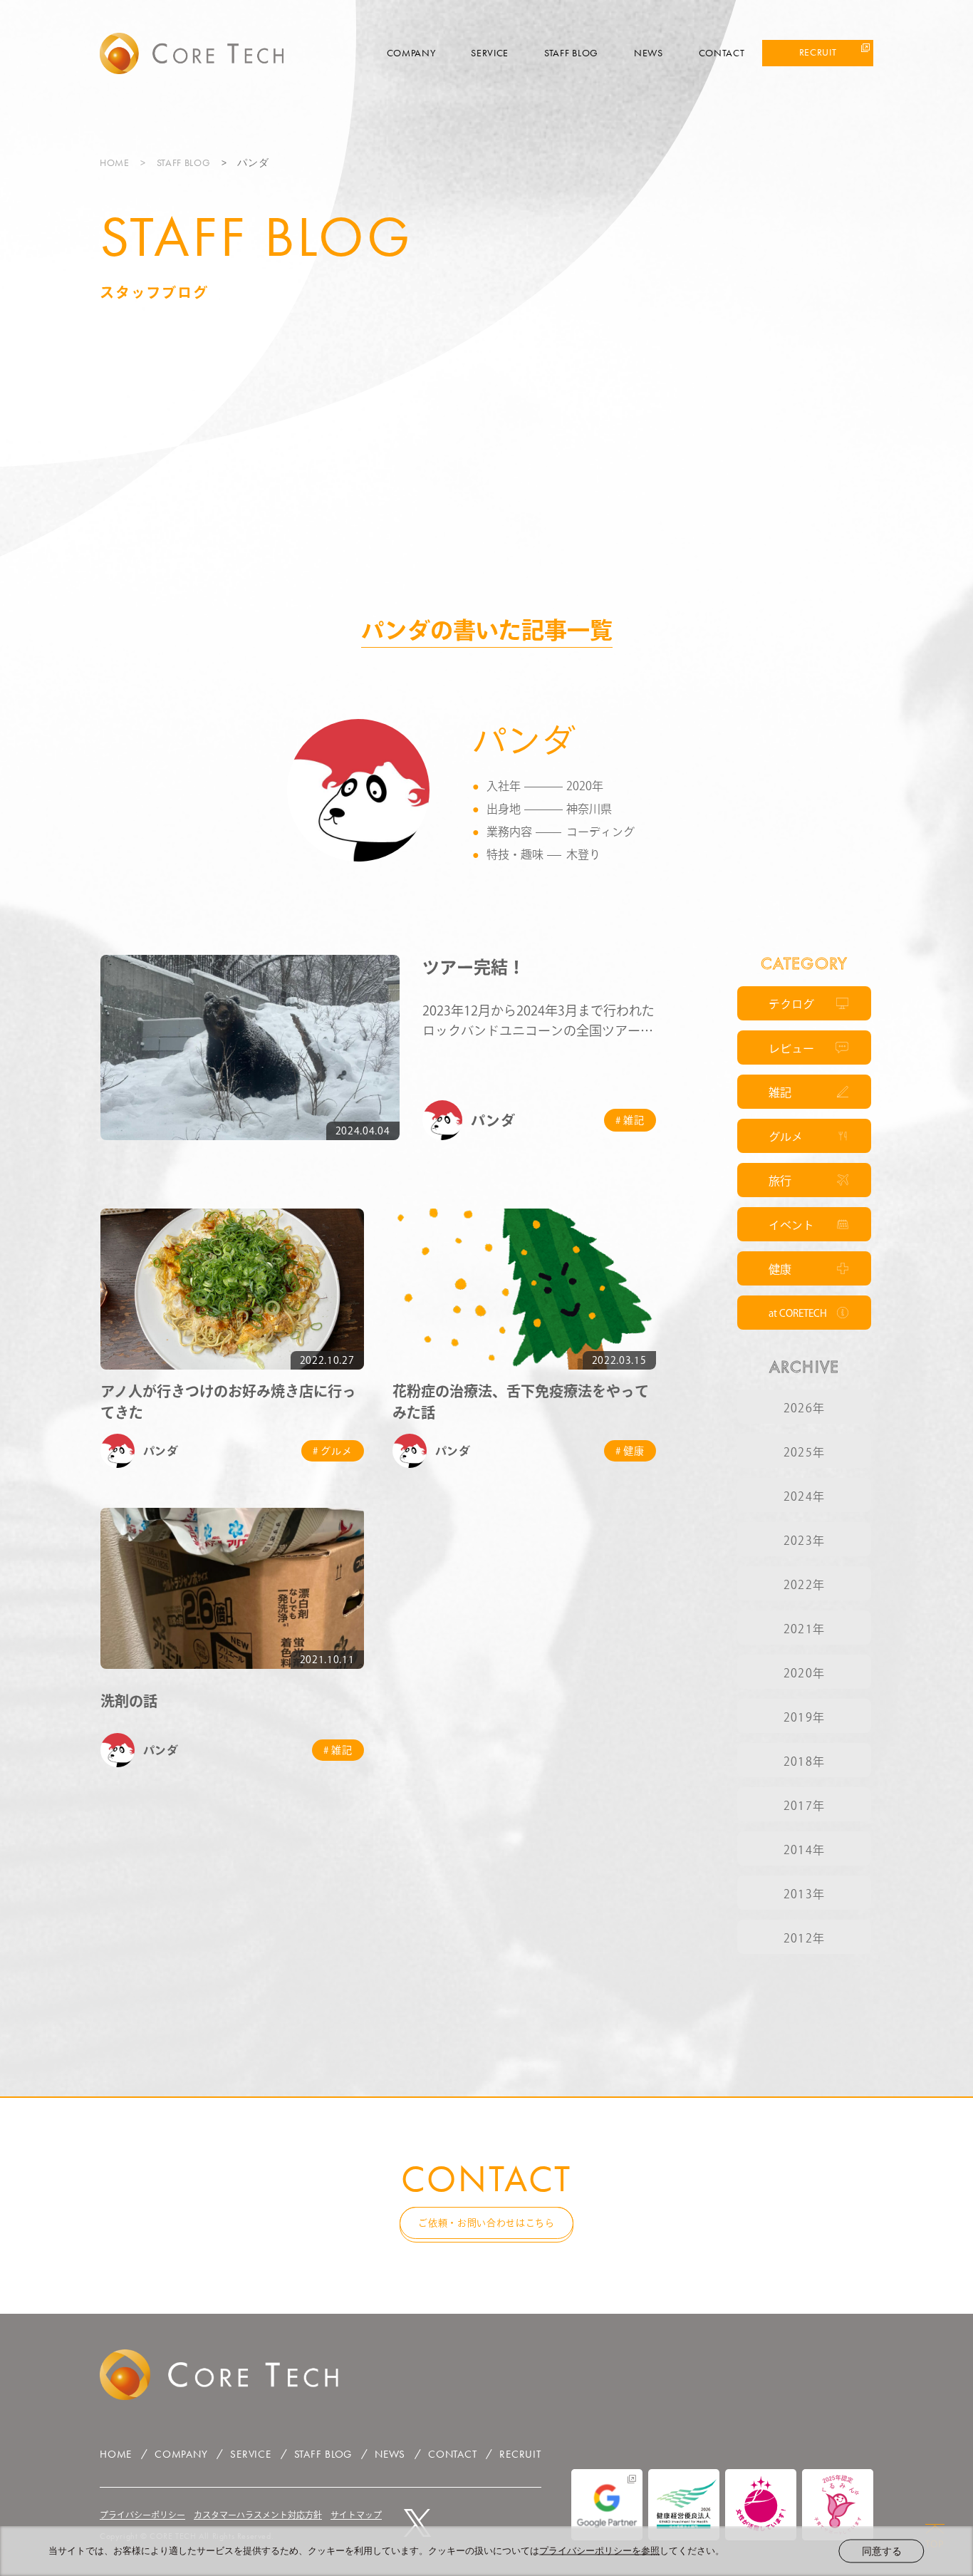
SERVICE (490, 53)
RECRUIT (818, 52)
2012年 (804, 1938)
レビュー (791, 1048)
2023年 (804, 1541)
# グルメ (333, 1451)
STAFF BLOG (571, 53)
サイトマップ (356, 2515)
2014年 (804, 1850)
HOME (115, 162)
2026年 (804, 1408)
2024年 (804, 1496)
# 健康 (630, 1451)
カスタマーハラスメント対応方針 (258, 2515)
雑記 (780, 1092)
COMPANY (411, 53)
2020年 (804, 1673)
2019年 (804, 1717)
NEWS (649, 53)
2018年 (804, 1762)
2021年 (804, 1629)
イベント (791, 1225)
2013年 (804, 1894)
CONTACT (722, 53)
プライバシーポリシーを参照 (599, 2551)
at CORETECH (798, 1313)
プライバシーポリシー (142, 2515)
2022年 (804, 1585)
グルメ (786, 1137)
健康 (780, 1269)
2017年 (804, 1806)
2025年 (804, 1452)
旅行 (780, 1181)
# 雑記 (630, 1120)
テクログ (791, 1004)
